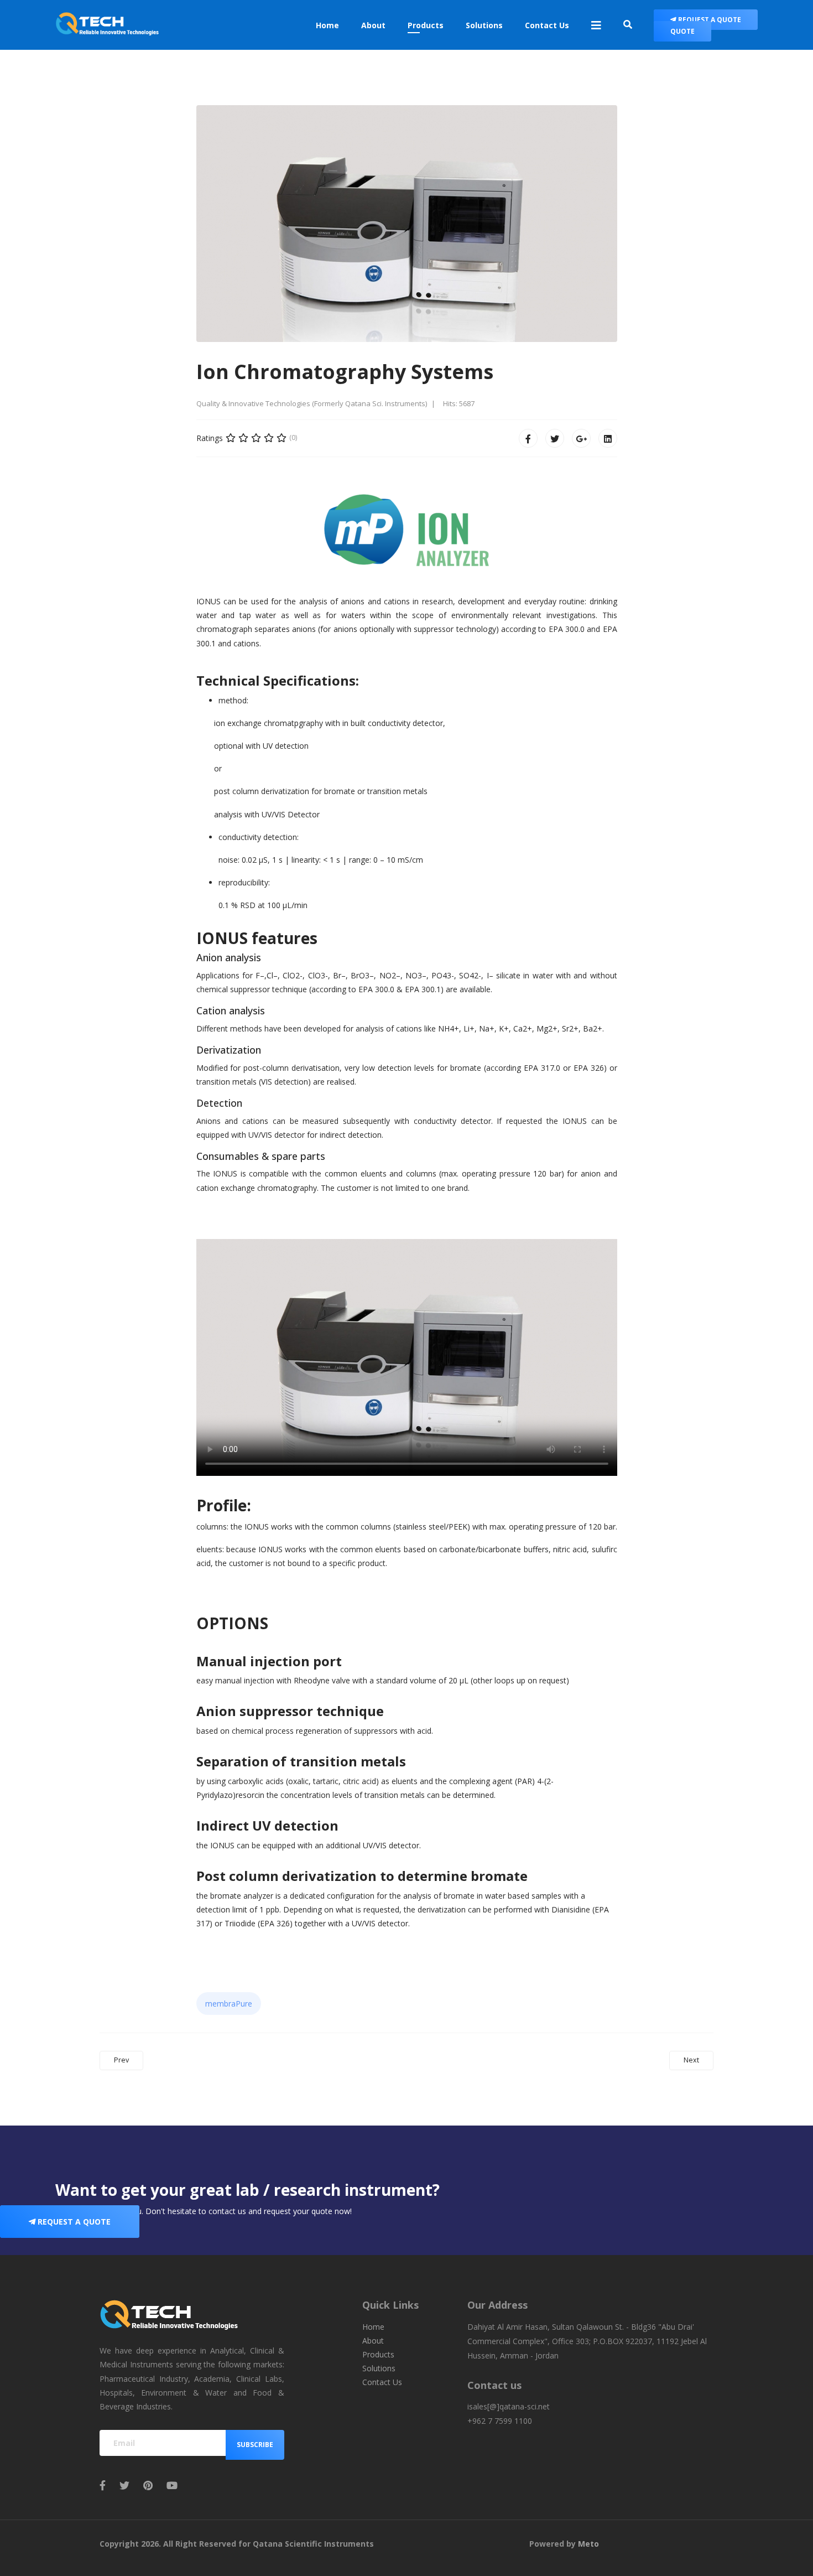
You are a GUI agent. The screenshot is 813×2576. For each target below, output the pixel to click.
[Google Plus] (581, 438)
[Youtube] (172, 2485)
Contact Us (547, 25)
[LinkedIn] (608, 438)
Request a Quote (709, 20)
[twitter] (124, 2485)
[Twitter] (555, 438)
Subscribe (255, 2445)
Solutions (484, 25)
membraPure (229, 2004)
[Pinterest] (148, 2485)
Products (426, 25)
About (373, 25)
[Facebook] (528, 438)
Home (327, 25)
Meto (588, 2544)
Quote (682, 31)
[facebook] (103, 2485)
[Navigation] (596, 25)
